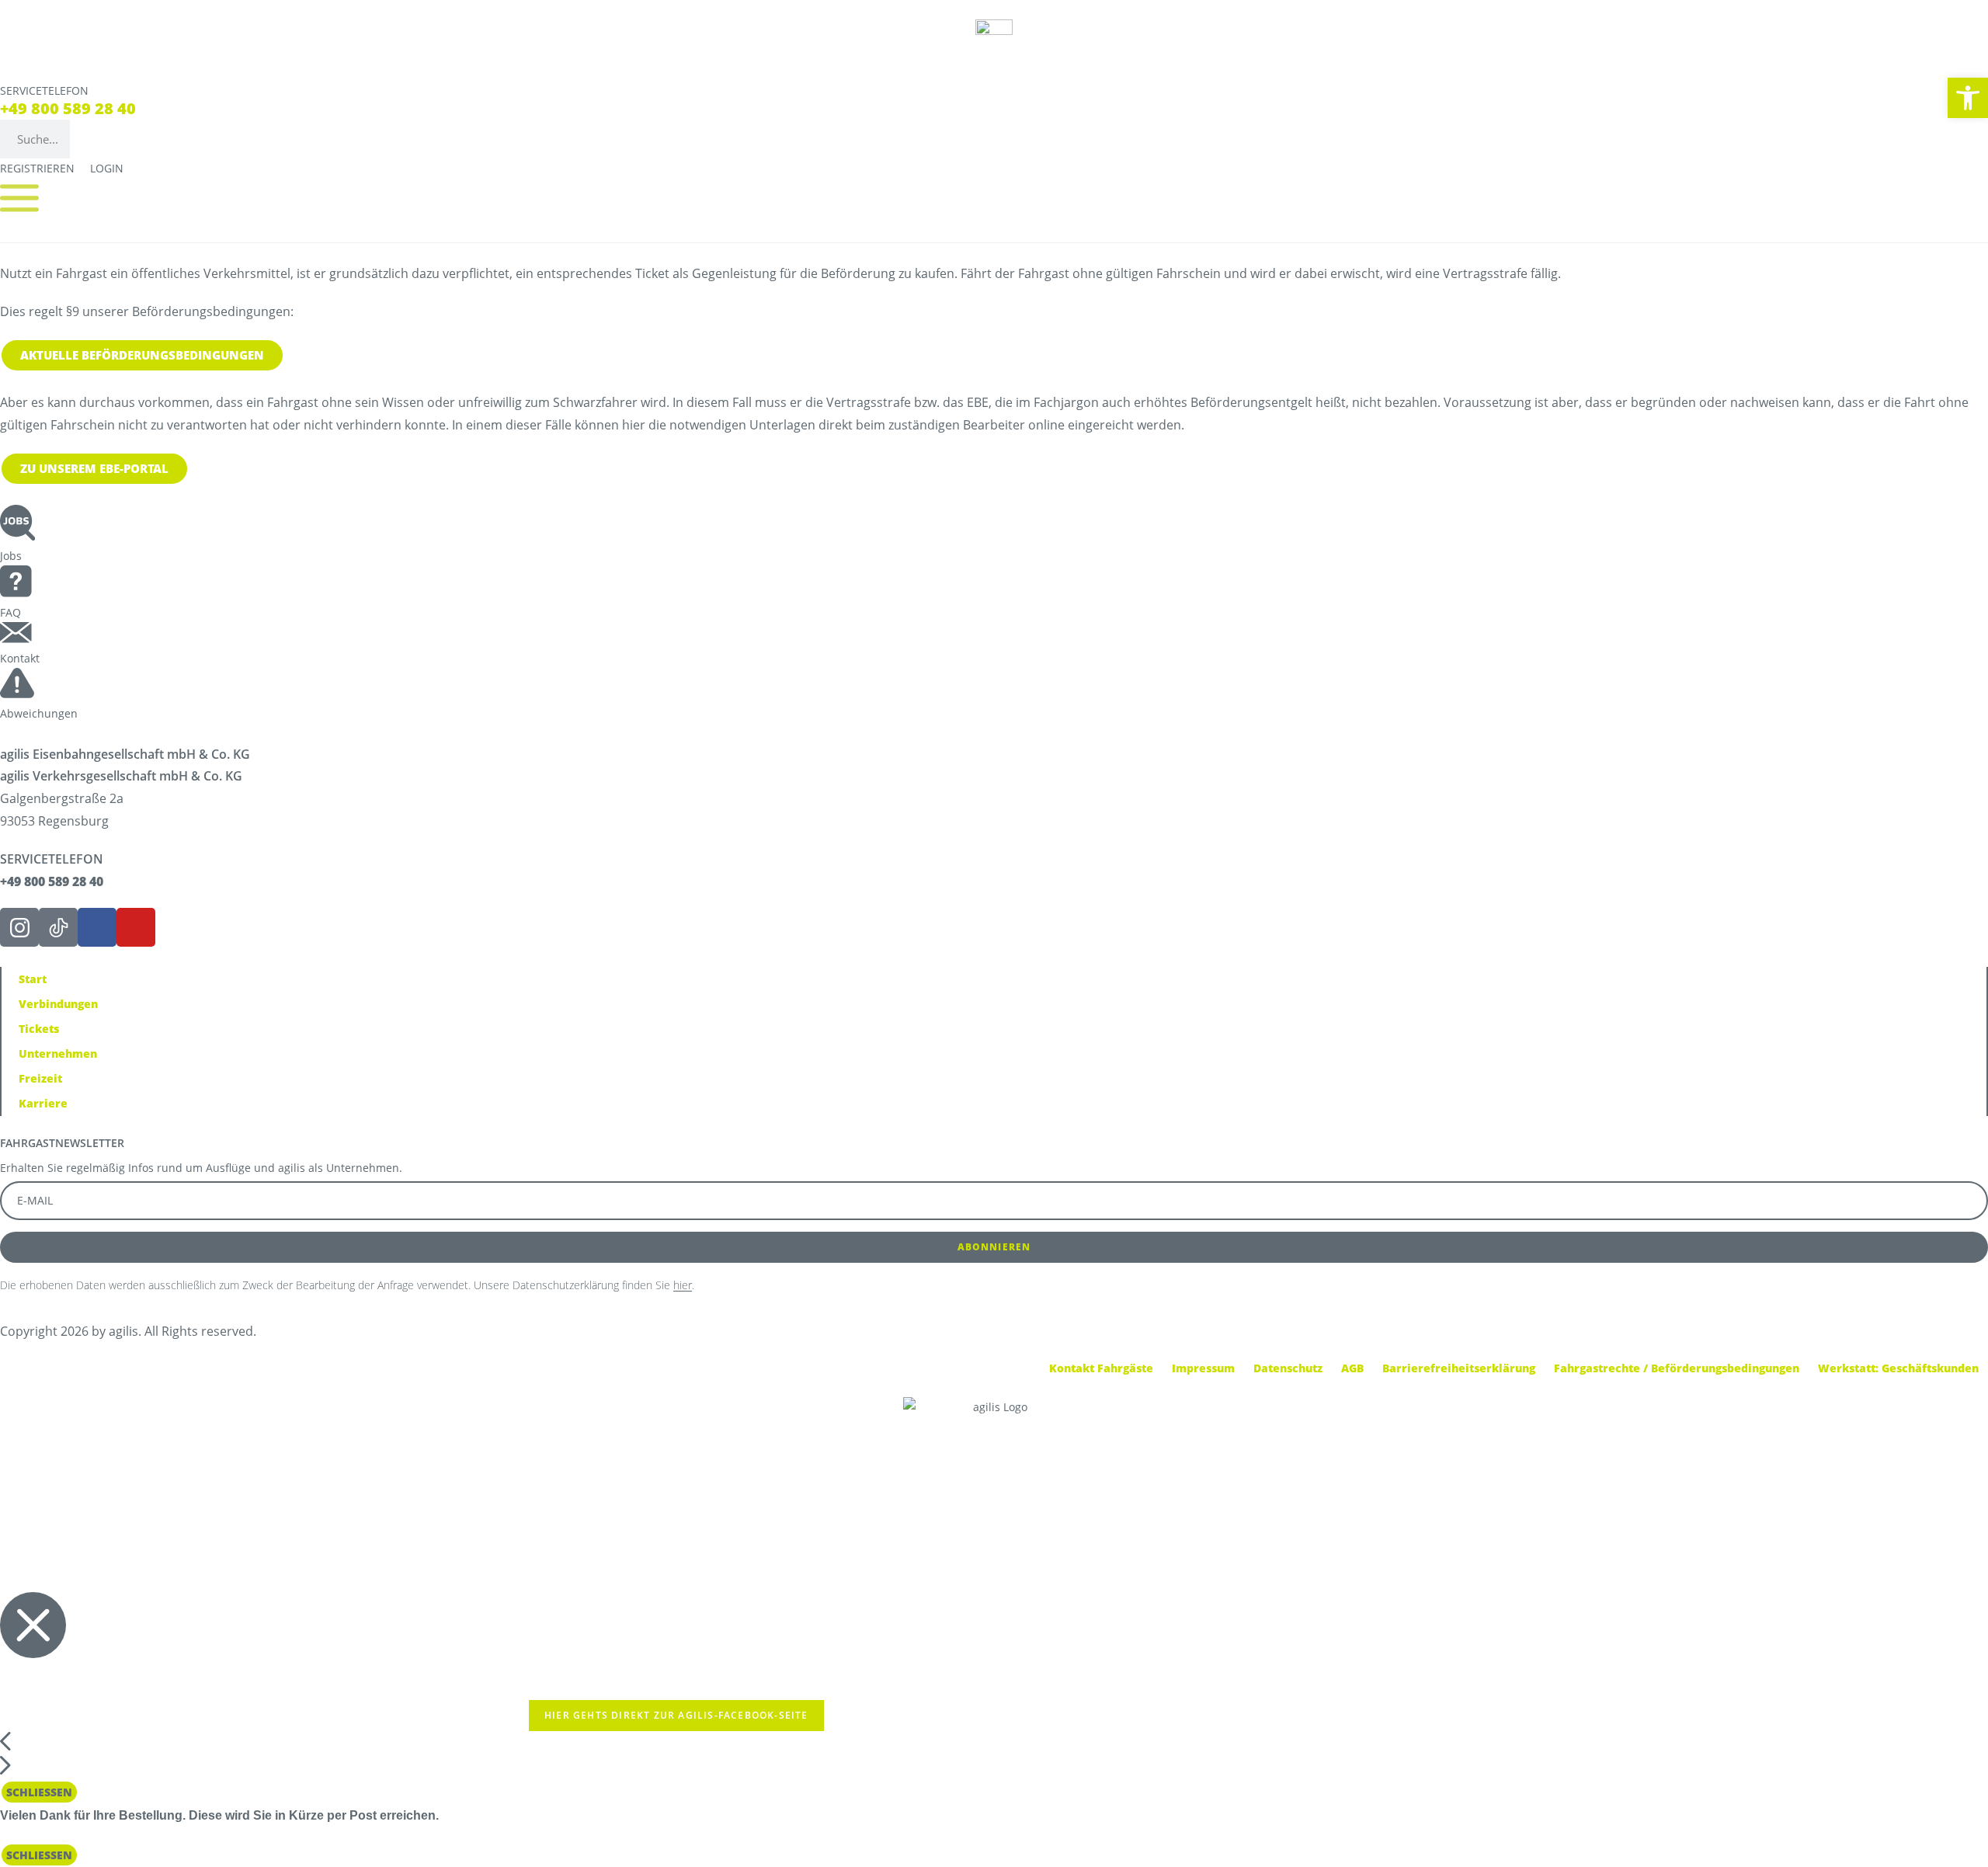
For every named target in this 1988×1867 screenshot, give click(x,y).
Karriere (43, 1103)
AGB (1352, 1368)
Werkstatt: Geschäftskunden (1898, 1368)
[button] (1968, 98)
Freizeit (40, 1078)
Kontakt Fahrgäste (1101, 1368)
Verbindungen (58, 1004)
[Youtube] (136, 927)
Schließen (39, 1792)
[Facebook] (97, 927)
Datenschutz (1288, 1368)
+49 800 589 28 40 (68, 108)
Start (33, 979)
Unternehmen (58, 1053)
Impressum (1203, 1368)
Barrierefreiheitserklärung (1459, 1368)
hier (683, 1285)
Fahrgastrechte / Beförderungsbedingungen (1677, 1368)
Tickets (39, 1029)
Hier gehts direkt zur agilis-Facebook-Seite (676, 1715)
